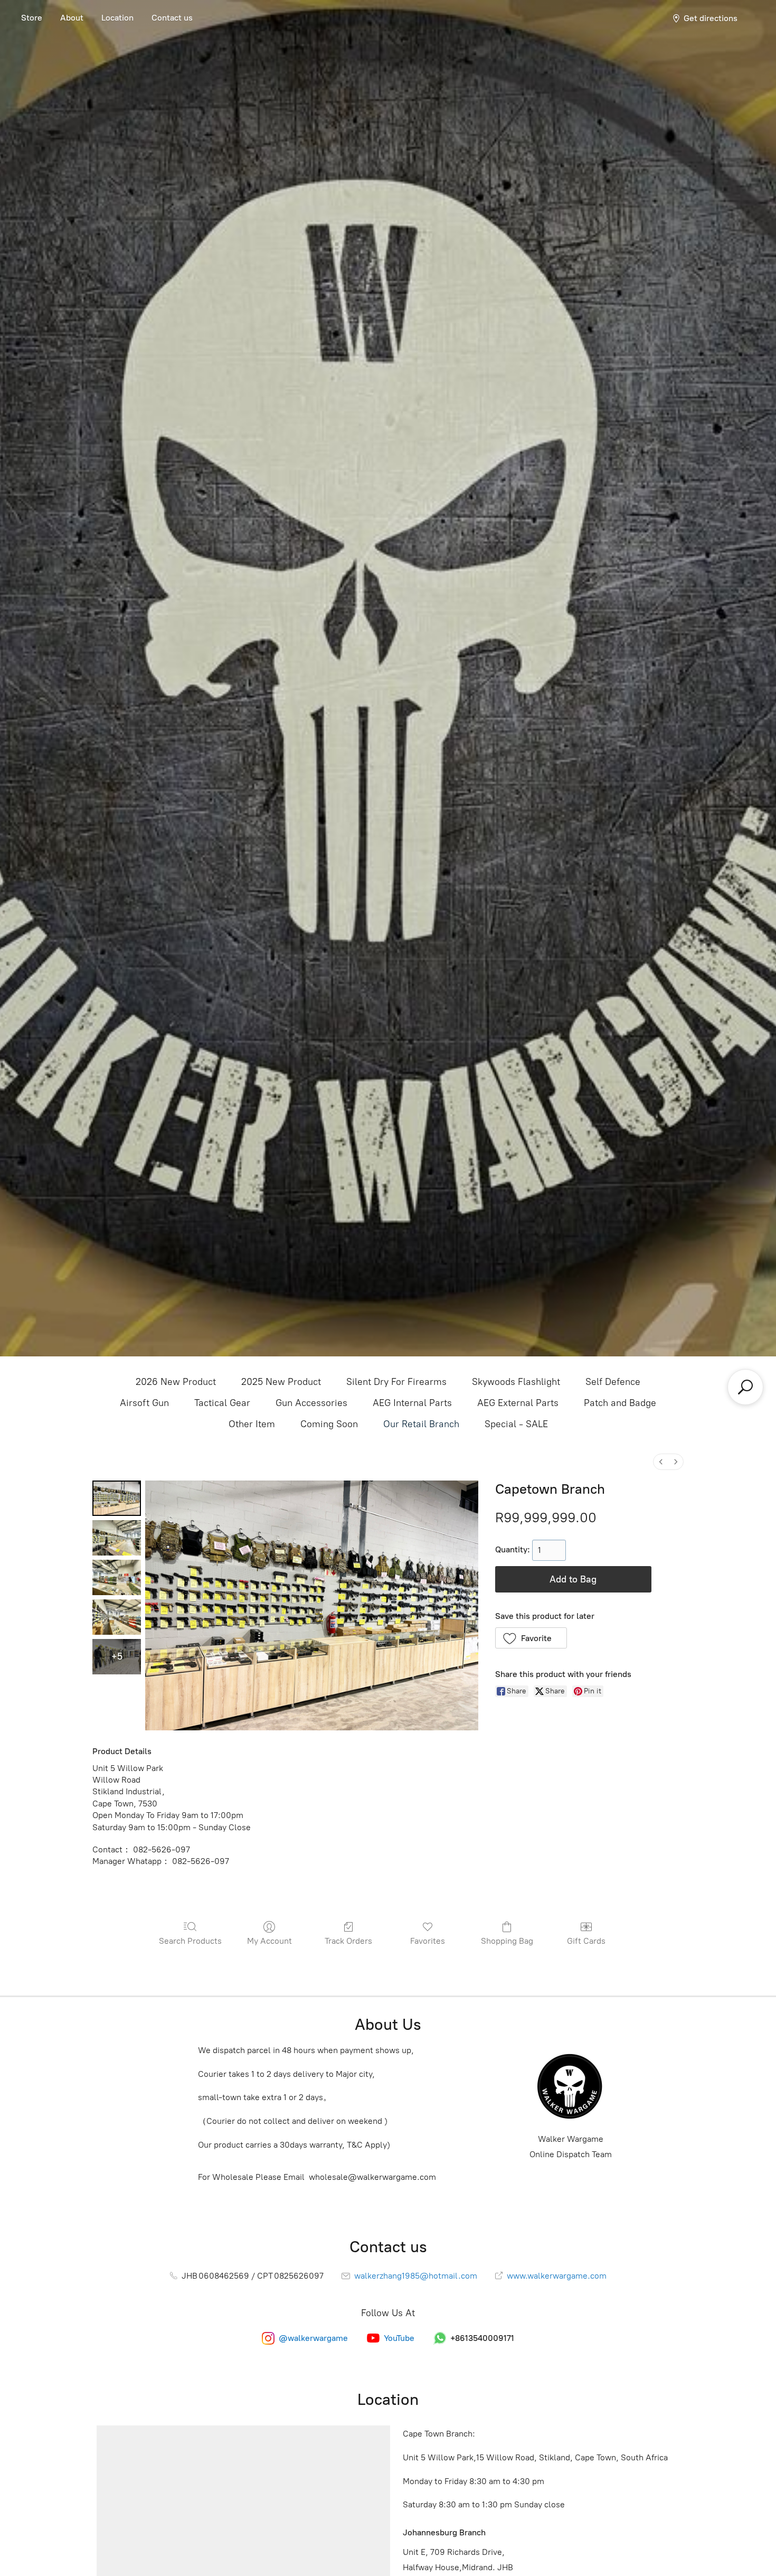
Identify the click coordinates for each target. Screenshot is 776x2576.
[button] (531, 1638)
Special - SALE (516, 1424)
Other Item (252, 1424)
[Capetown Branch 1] (117, 1538)
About (72, 18)
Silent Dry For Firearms (396, 1382)
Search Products (190, 1941)
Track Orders (348, 1941)
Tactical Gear (222, 1403)
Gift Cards (586, 1941)
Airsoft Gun (144, 1403)
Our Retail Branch (421, 1424)
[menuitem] (661, 1462)
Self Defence (613, 1382)
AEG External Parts (518, 1403)
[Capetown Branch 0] (117, 1498)
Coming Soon (329, 1424)
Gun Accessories (311, 1403)
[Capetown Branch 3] (117, 1617)
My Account (269, 1941)
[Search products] (745, 1387)
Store (32, 18)
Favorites (428, 1941)
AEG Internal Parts (412, 1403)
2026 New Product (176, 1382)
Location (117, 18)
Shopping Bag (507, 1941)
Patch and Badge (620, 1403)
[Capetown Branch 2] (117, 1577)
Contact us (172, 18)
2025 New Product (281, 1382)
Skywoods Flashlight (516, 1382)
